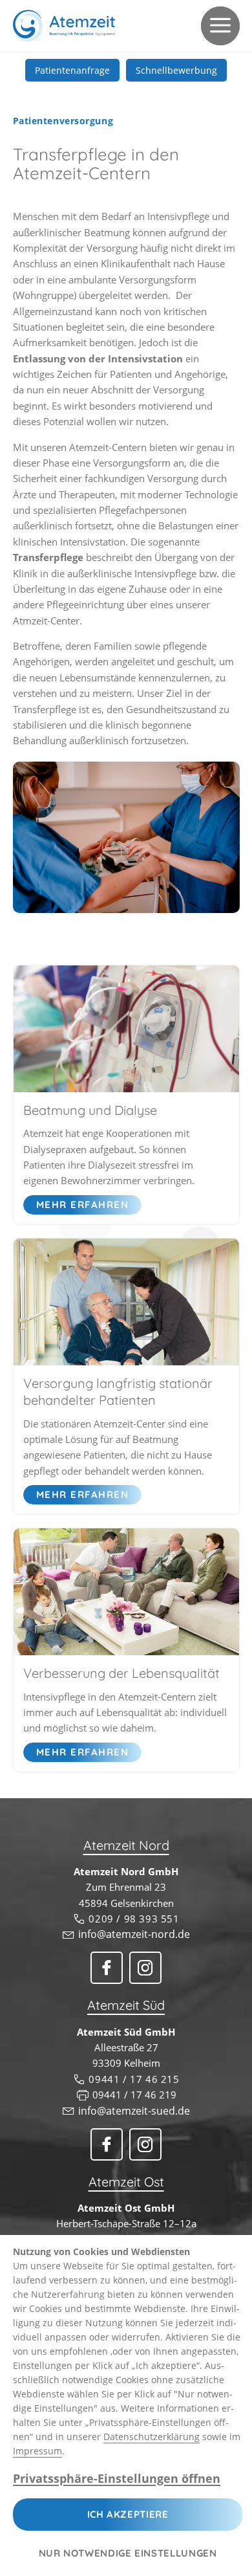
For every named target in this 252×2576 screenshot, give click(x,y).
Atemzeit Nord (126, 1845)
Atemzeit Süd (126, 2005)
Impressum (37, 2451)
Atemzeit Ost (126, 2182)
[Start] (64, 26)
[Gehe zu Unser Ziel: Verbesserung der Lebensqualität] (126, 1592)
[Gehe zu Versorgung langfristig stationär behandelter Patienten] (126, 1302)
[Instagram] (145, 1968)
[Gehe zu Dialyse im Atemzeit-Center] (126, 1029)
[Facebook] (107, 1968)
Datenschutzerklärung (152, 2437)
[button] (220, 26)
